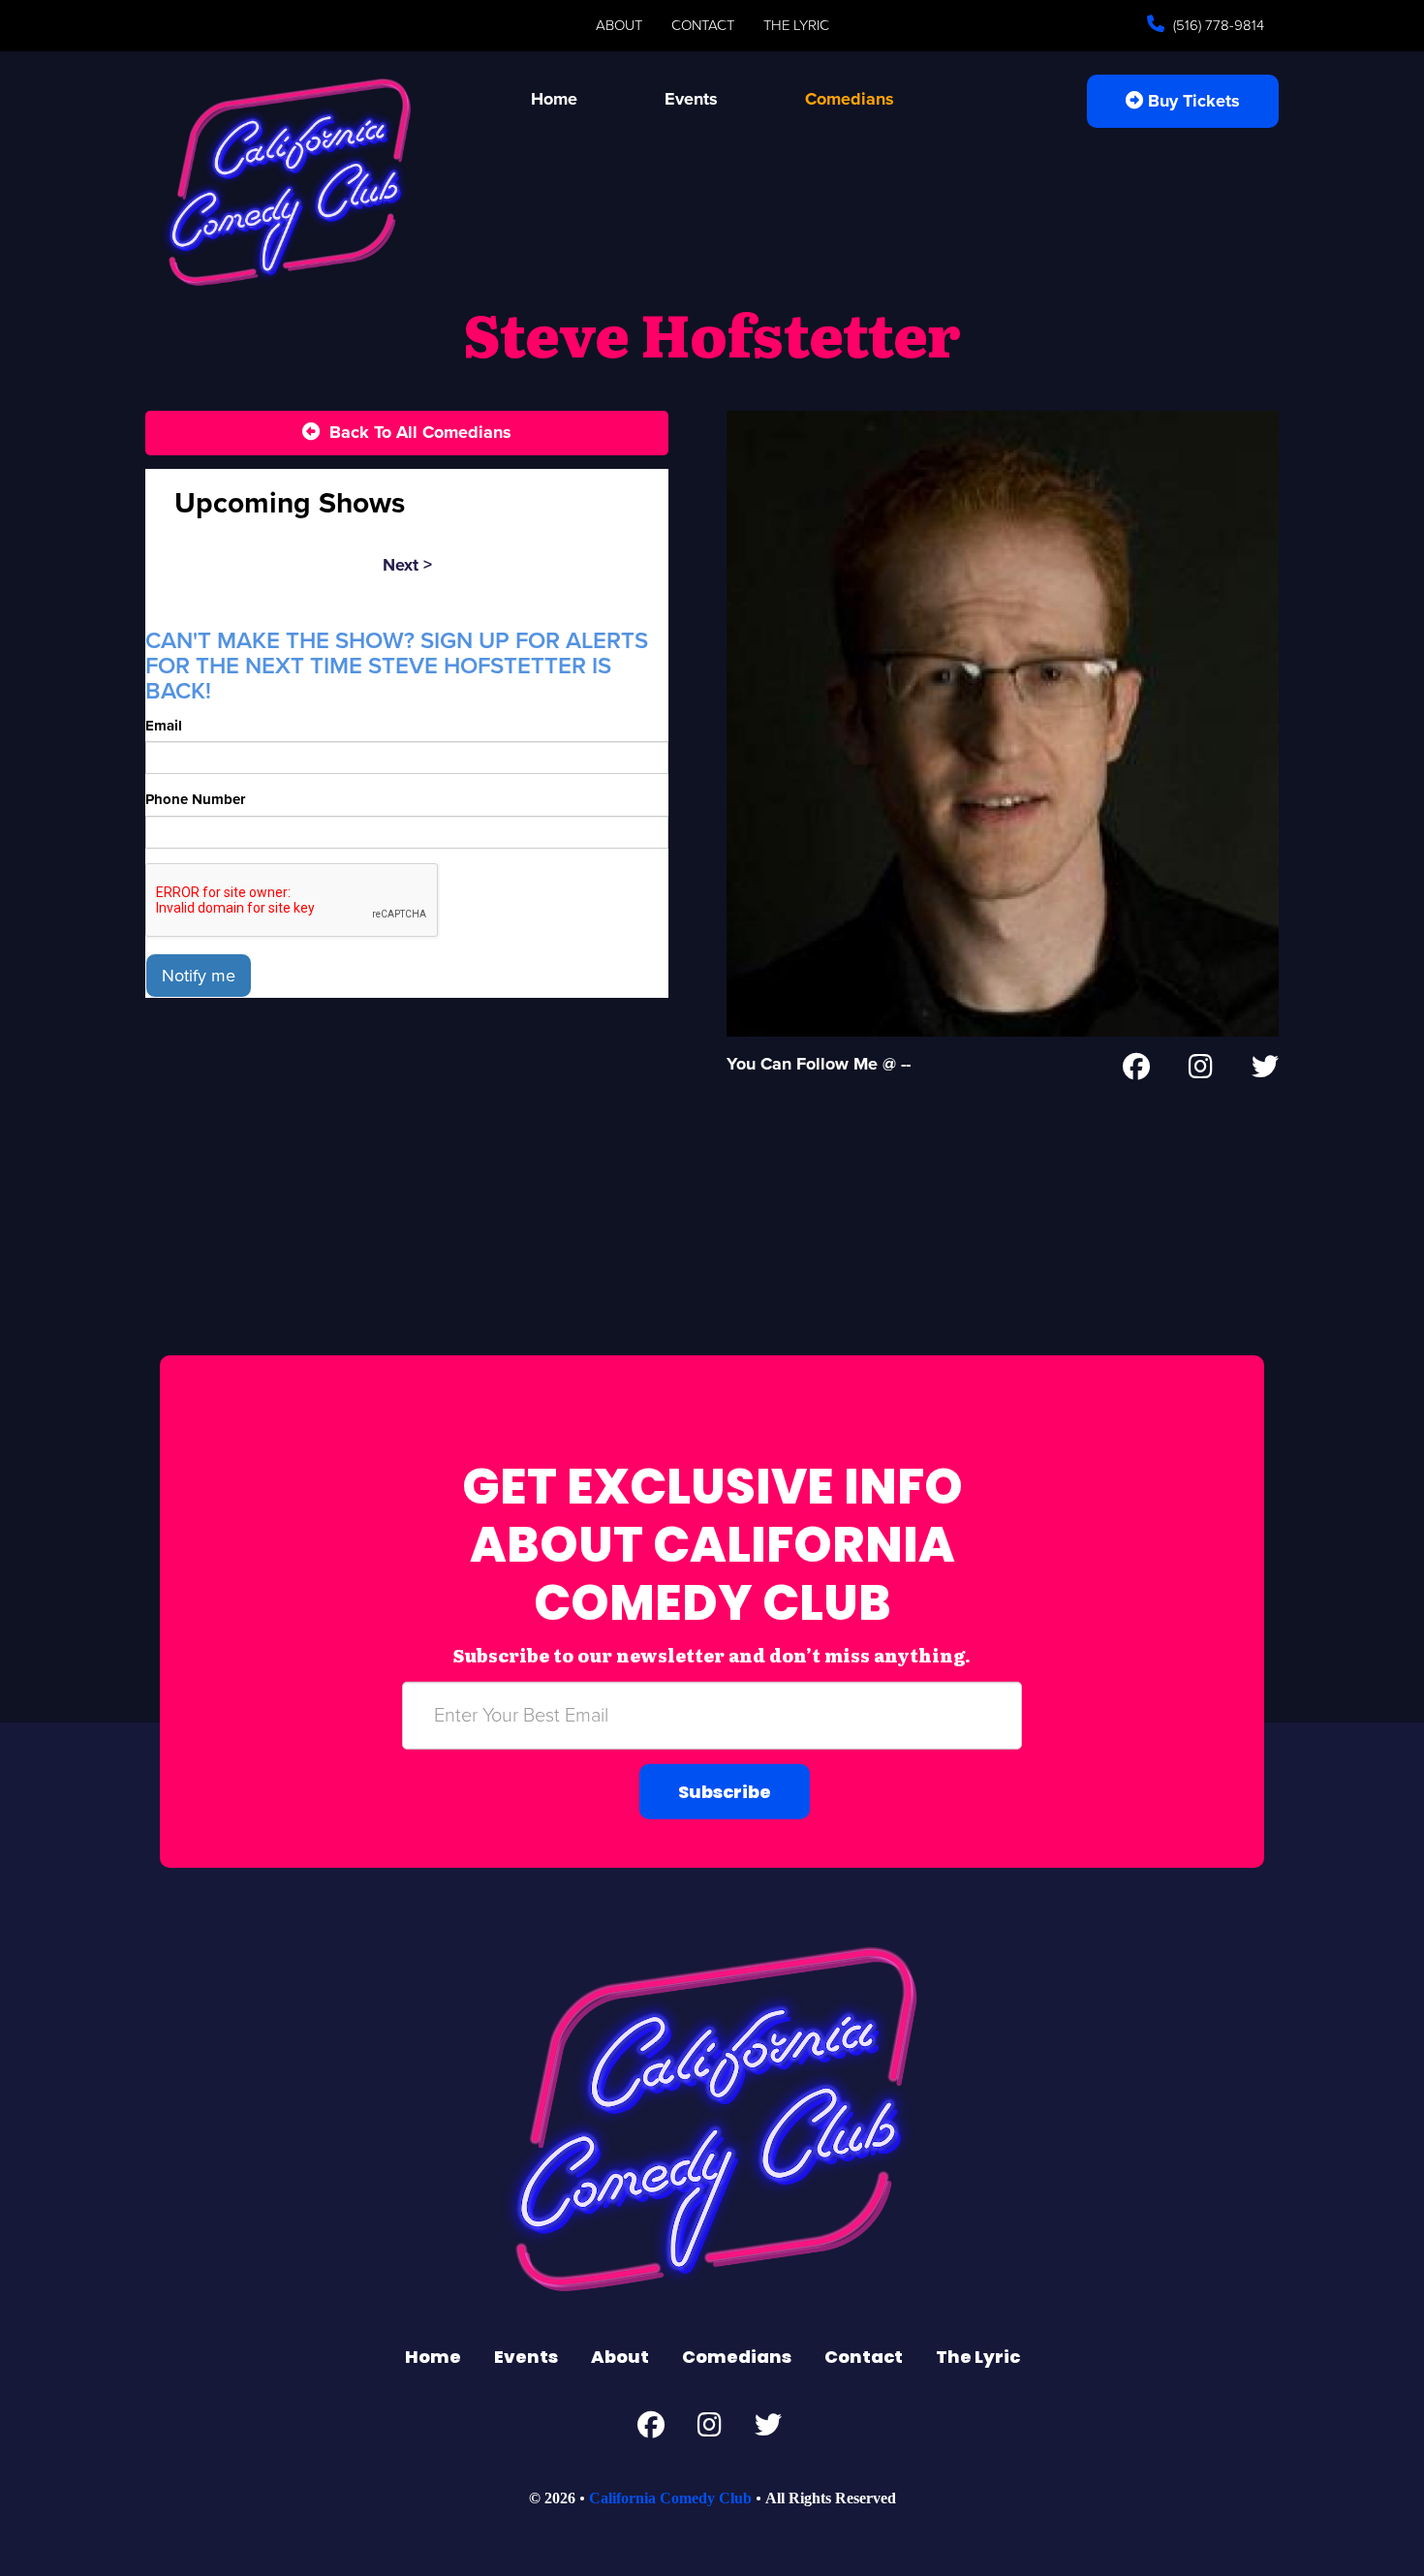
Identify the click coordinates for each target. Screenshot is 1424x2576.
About (619, 25)
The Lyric (796, 25)
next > (407, 565)
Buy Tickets (1192, 101)
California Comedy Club (670, 2498)
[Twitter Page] (1265, 1071)
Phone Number (195, 799)
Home (554, 99)
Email (164, 726)
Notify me (199, 976)
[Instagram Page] (1201, 1071)
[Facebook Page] (1136, 1071)
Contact (703, 25)
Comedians (850, 99)
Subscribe (725, 1792)
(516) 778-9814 (1217, 25)
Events (691, 99)
